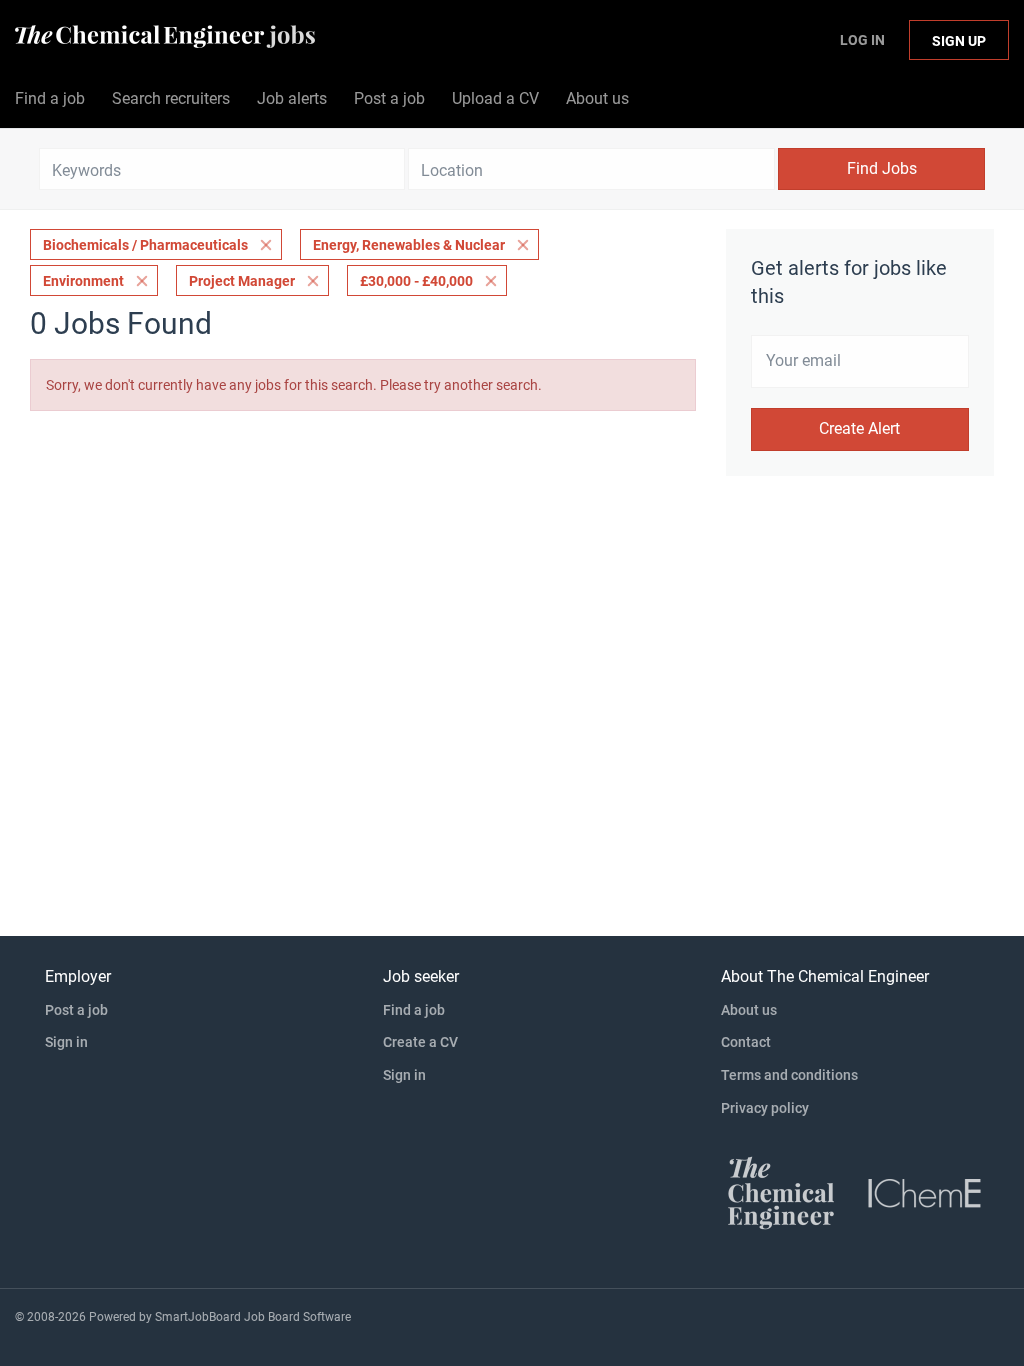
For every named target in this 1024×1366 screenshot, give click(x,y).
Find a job (414, 1010)
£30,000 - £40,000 (416, 281)
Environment (83, 281)
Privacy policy (765, 1108)
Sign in (66, 1042)
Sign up (959, 41)
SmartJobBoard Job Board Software (253, 1317)
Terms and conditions (789, 1075)
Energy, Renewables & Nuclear (409, 245)
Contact (746, 1042)
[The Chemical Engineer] (781, 1192)
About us (749, 1010)
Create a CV (420, 1042)
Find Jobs (882, 168)
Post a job (76, 1010)
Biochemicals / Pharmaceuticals (145, 245)
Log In (862, 40)
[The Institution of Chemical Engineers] (925, 1192)
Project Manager (242, 281)
